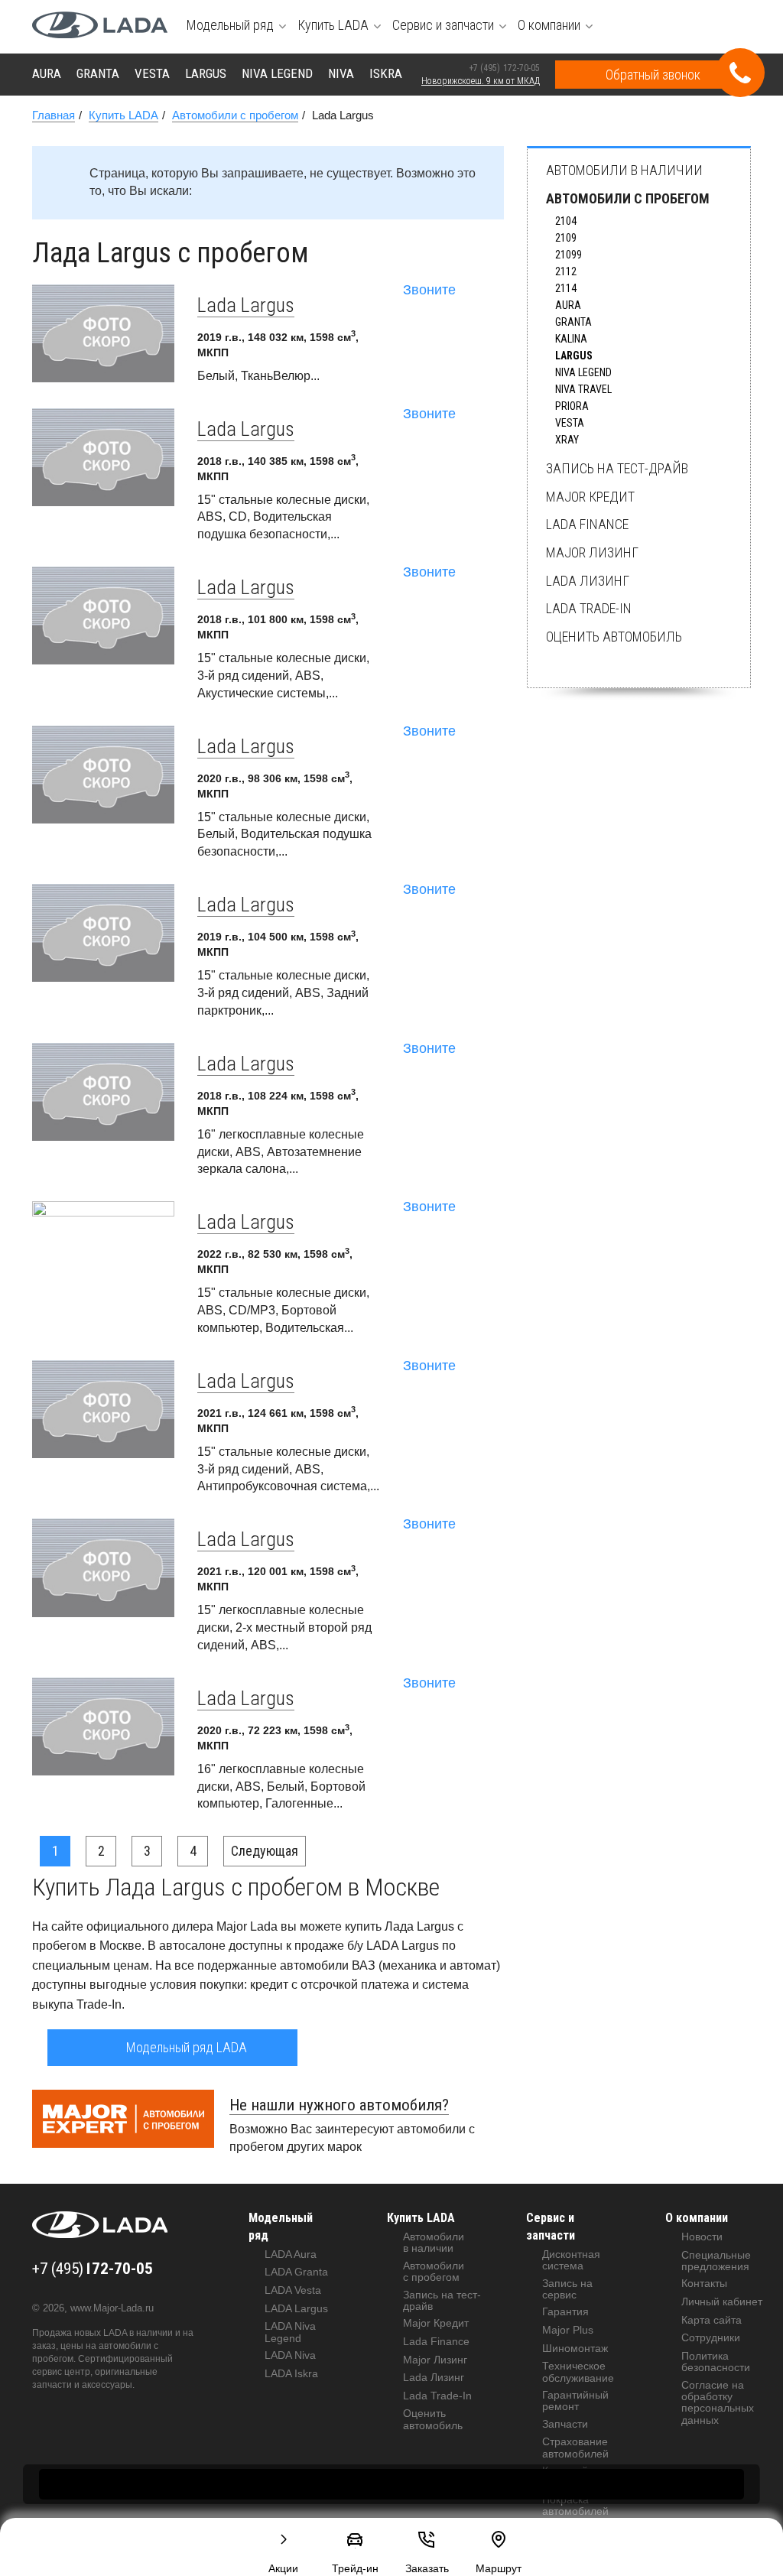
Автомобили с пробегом (628, 198)
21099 (569, 255)
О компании (697, 2218)
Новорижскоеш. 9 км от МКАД (481, 81)
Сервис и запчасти (551, 2227)
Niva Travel (583, 389)
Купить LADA (421, 2218)
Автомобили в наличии (624, 170)
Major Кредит (590, 497)
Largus (574, 356)
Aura (568, 305)
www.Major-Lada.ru (112, 2308)
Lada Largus (246, 305)
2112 (566, 271)
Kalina (571, 339)
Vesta (570, 423)
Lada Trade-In (589, 608)
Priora (572, 406)
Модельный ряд (281, 2227)
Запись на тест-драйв (617, 468)
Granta (573, 322)
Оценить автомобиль (614, 637)
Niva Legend (583, 372)
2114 (566, 288)
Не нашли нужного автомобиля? (339, 2105)
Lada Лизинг (588, 581)
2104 (566, 221)
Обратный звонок (653, 75)
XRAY (567, 440)
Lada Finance (587, 524)
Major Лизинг (592, 552)
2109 (566, 238)
